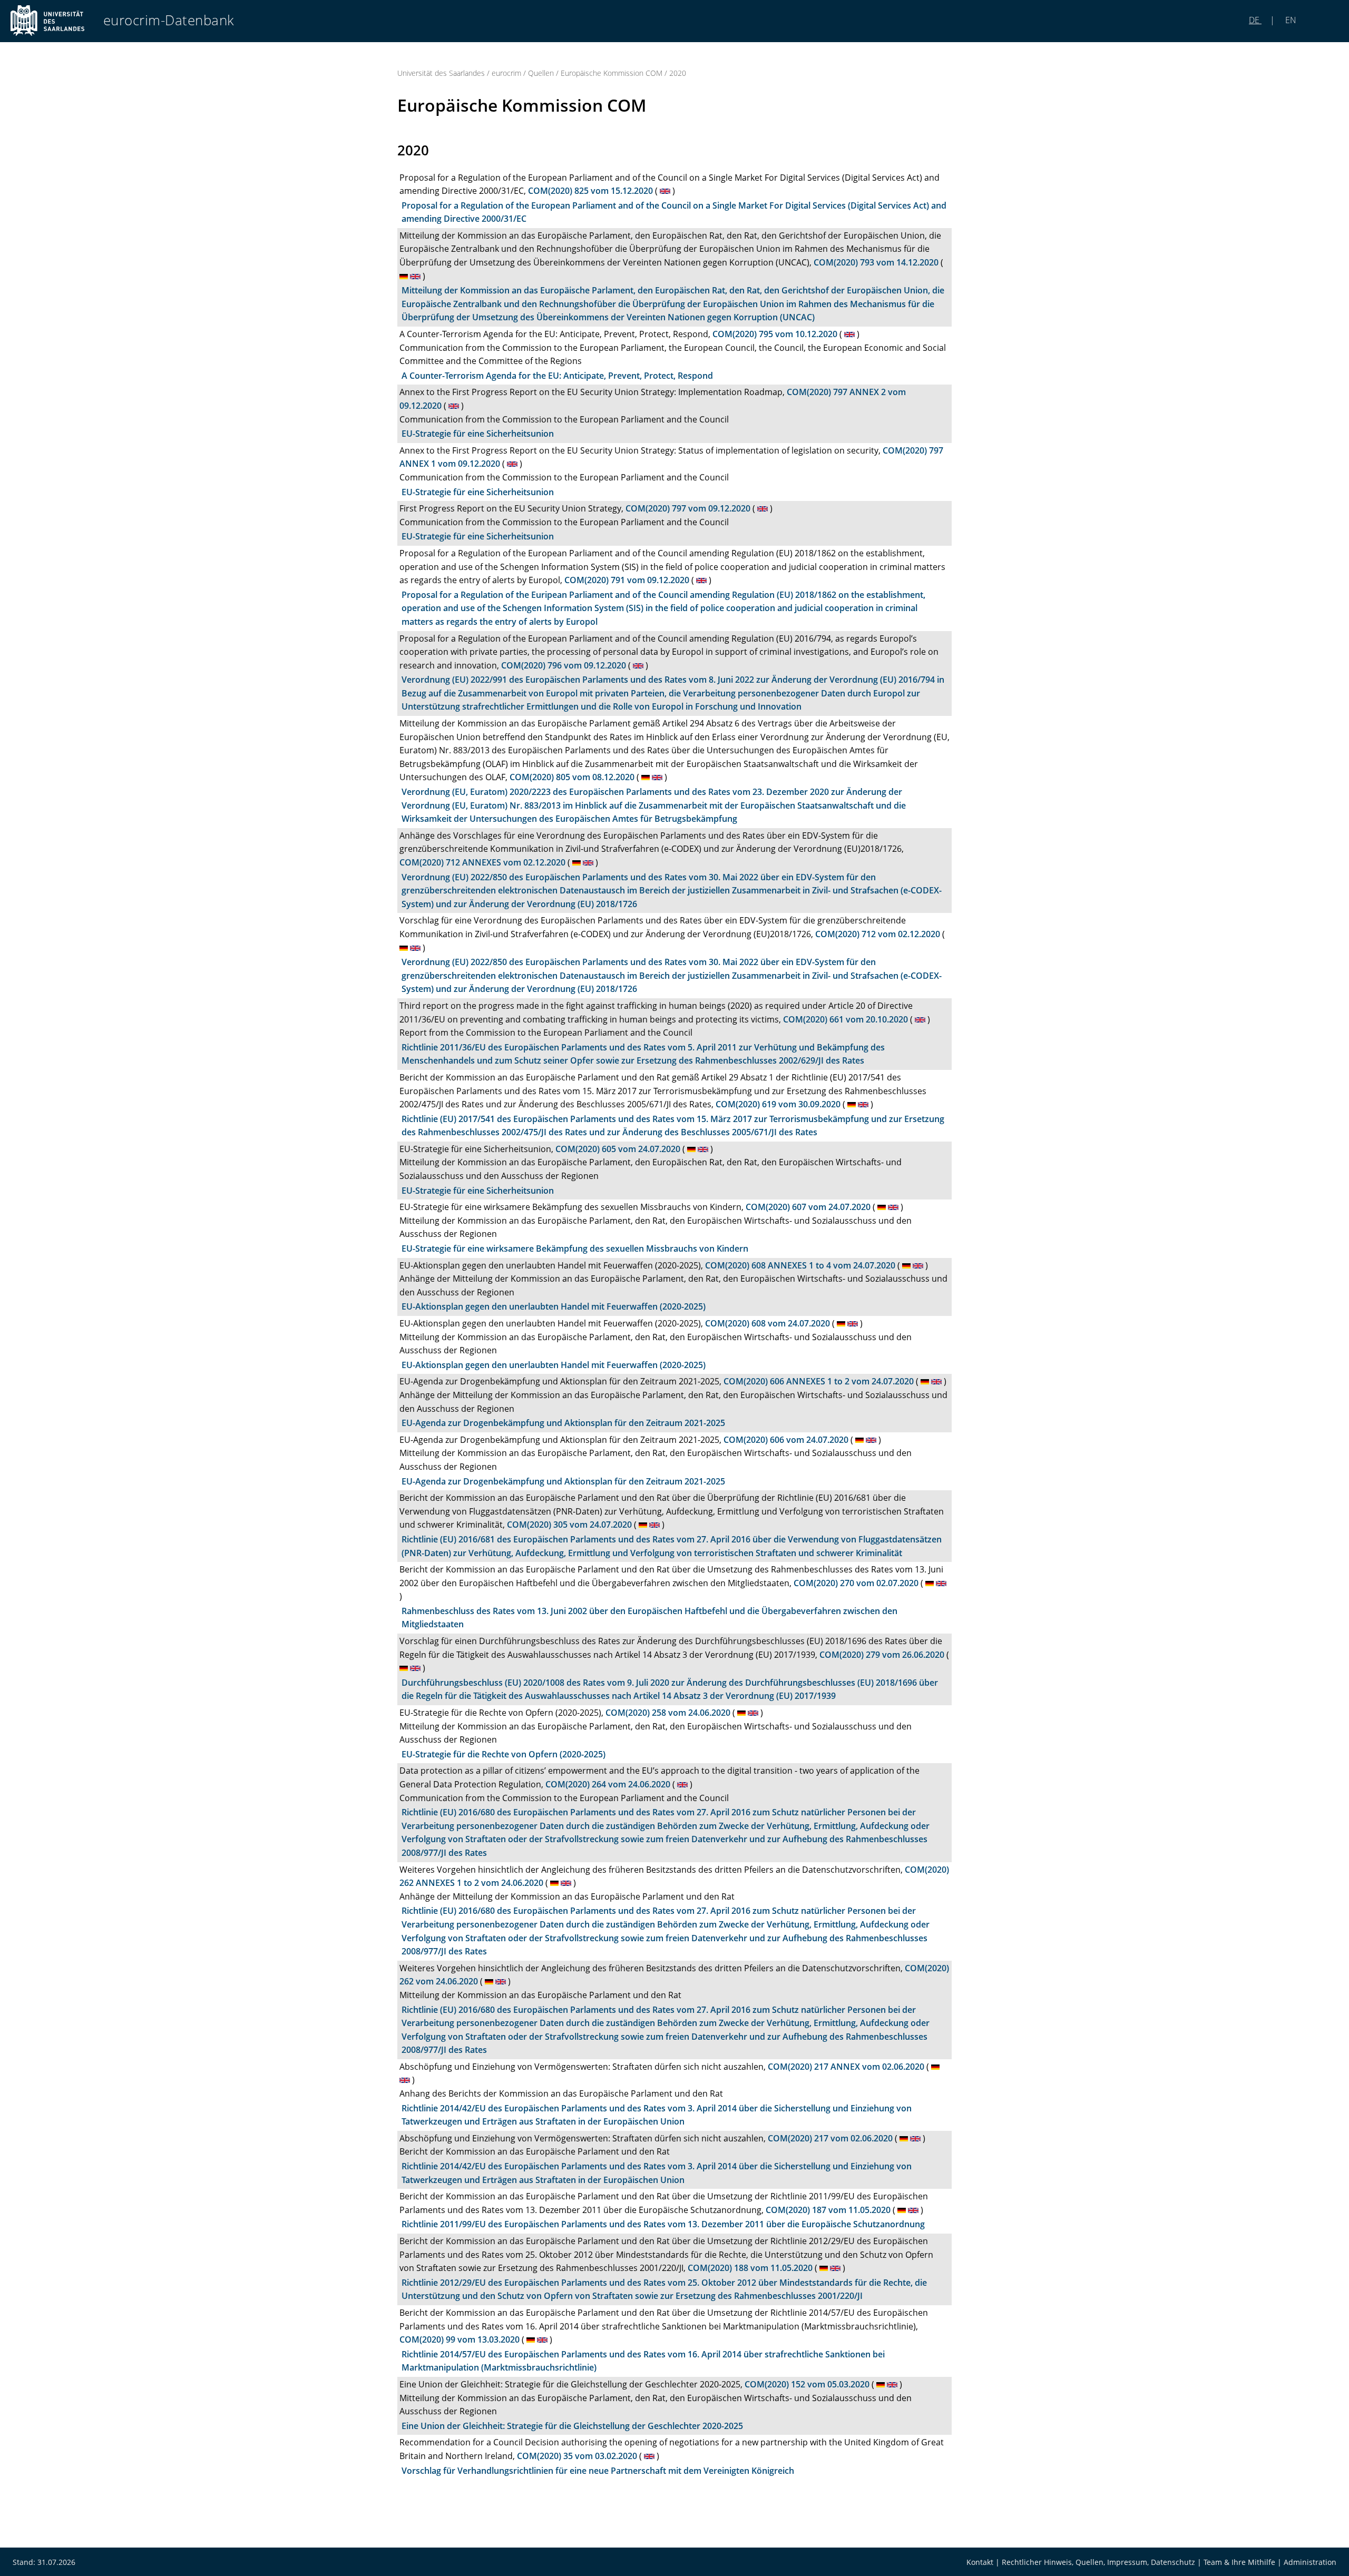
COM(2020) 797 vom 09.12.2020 (688, 508)
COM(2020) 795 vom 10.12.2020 (775, 334)
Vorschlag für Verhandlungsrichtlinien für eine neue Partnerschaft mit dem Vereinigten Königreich (598, 2471)
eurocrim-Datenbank (169, 20)
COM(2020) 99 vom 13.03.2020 (460, 2339)
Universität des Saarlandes (441, 73)
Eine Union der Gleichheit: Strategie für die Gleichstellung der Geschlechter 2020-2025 (572, 2426)
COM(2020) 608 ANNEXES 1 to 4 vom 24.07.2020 (800, 1265)
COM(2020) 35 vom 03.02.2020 (577, 2456)
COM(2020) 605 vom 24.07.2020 (618, 1149)
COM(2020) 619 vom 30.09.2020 (778, 1104)
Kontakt (980, 2562)
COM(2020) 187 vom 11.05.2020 (828, 2210)
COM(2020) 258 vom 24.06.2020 (668, 1713)
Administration (1310, 2562)
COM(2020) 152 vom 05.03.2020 (807, 2384)
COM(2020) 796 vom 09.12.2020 (564, 665)
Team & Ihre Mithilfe (1239, 2562)
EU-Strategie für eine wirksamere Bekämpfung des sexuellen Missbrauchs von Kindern (575, 1248)
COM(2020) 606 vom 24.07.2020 (786, 1440)
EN (1290, 20)
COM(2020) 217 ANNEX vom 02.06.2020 (846, 2067)
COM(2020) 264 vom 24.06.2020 (608, 1784)
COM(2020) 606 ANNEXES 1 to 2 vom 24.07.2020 (819, 1381)
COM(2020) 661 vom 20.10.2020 (845, 1019)
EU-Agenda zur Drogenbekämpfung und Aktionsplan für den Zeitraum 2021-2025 (563, 1423)
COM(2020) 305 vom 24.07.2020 (569, 1525)
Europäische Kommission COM (612, 73)
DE (1255, 20)
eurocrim (506, 73)
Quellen (541, 73)
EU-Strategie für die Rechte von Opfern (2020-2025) (504, 1754)
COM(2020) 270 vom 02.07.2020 (856, 1583)
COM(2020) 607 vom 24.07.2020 (808, 1207)
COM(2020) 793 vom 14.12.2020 (876, 262)
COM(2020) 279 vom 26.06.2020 (882, 1655)
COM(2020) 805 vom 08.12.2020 (572, 777)
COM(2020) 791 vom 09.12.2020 (627, 580)
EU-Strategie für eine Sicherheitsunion (478, 434)
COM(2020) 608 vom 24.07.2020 (768, 1323)
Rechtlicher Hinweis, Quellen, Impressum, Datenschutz (1098, 2562)
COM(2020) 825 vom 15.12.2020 (590, 191)
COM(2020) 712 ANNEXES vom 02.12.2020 (482, 862)
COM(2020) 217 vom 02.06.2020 (830, 2138)
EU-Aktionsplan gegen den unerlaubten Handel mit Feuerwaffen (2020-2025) (554, 1306)
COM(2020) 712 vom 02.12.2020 (878, 934)
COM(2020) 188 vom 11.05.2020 (750, 2268)
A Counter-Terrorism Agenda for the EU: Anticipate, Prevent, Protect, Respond (557, 376)
